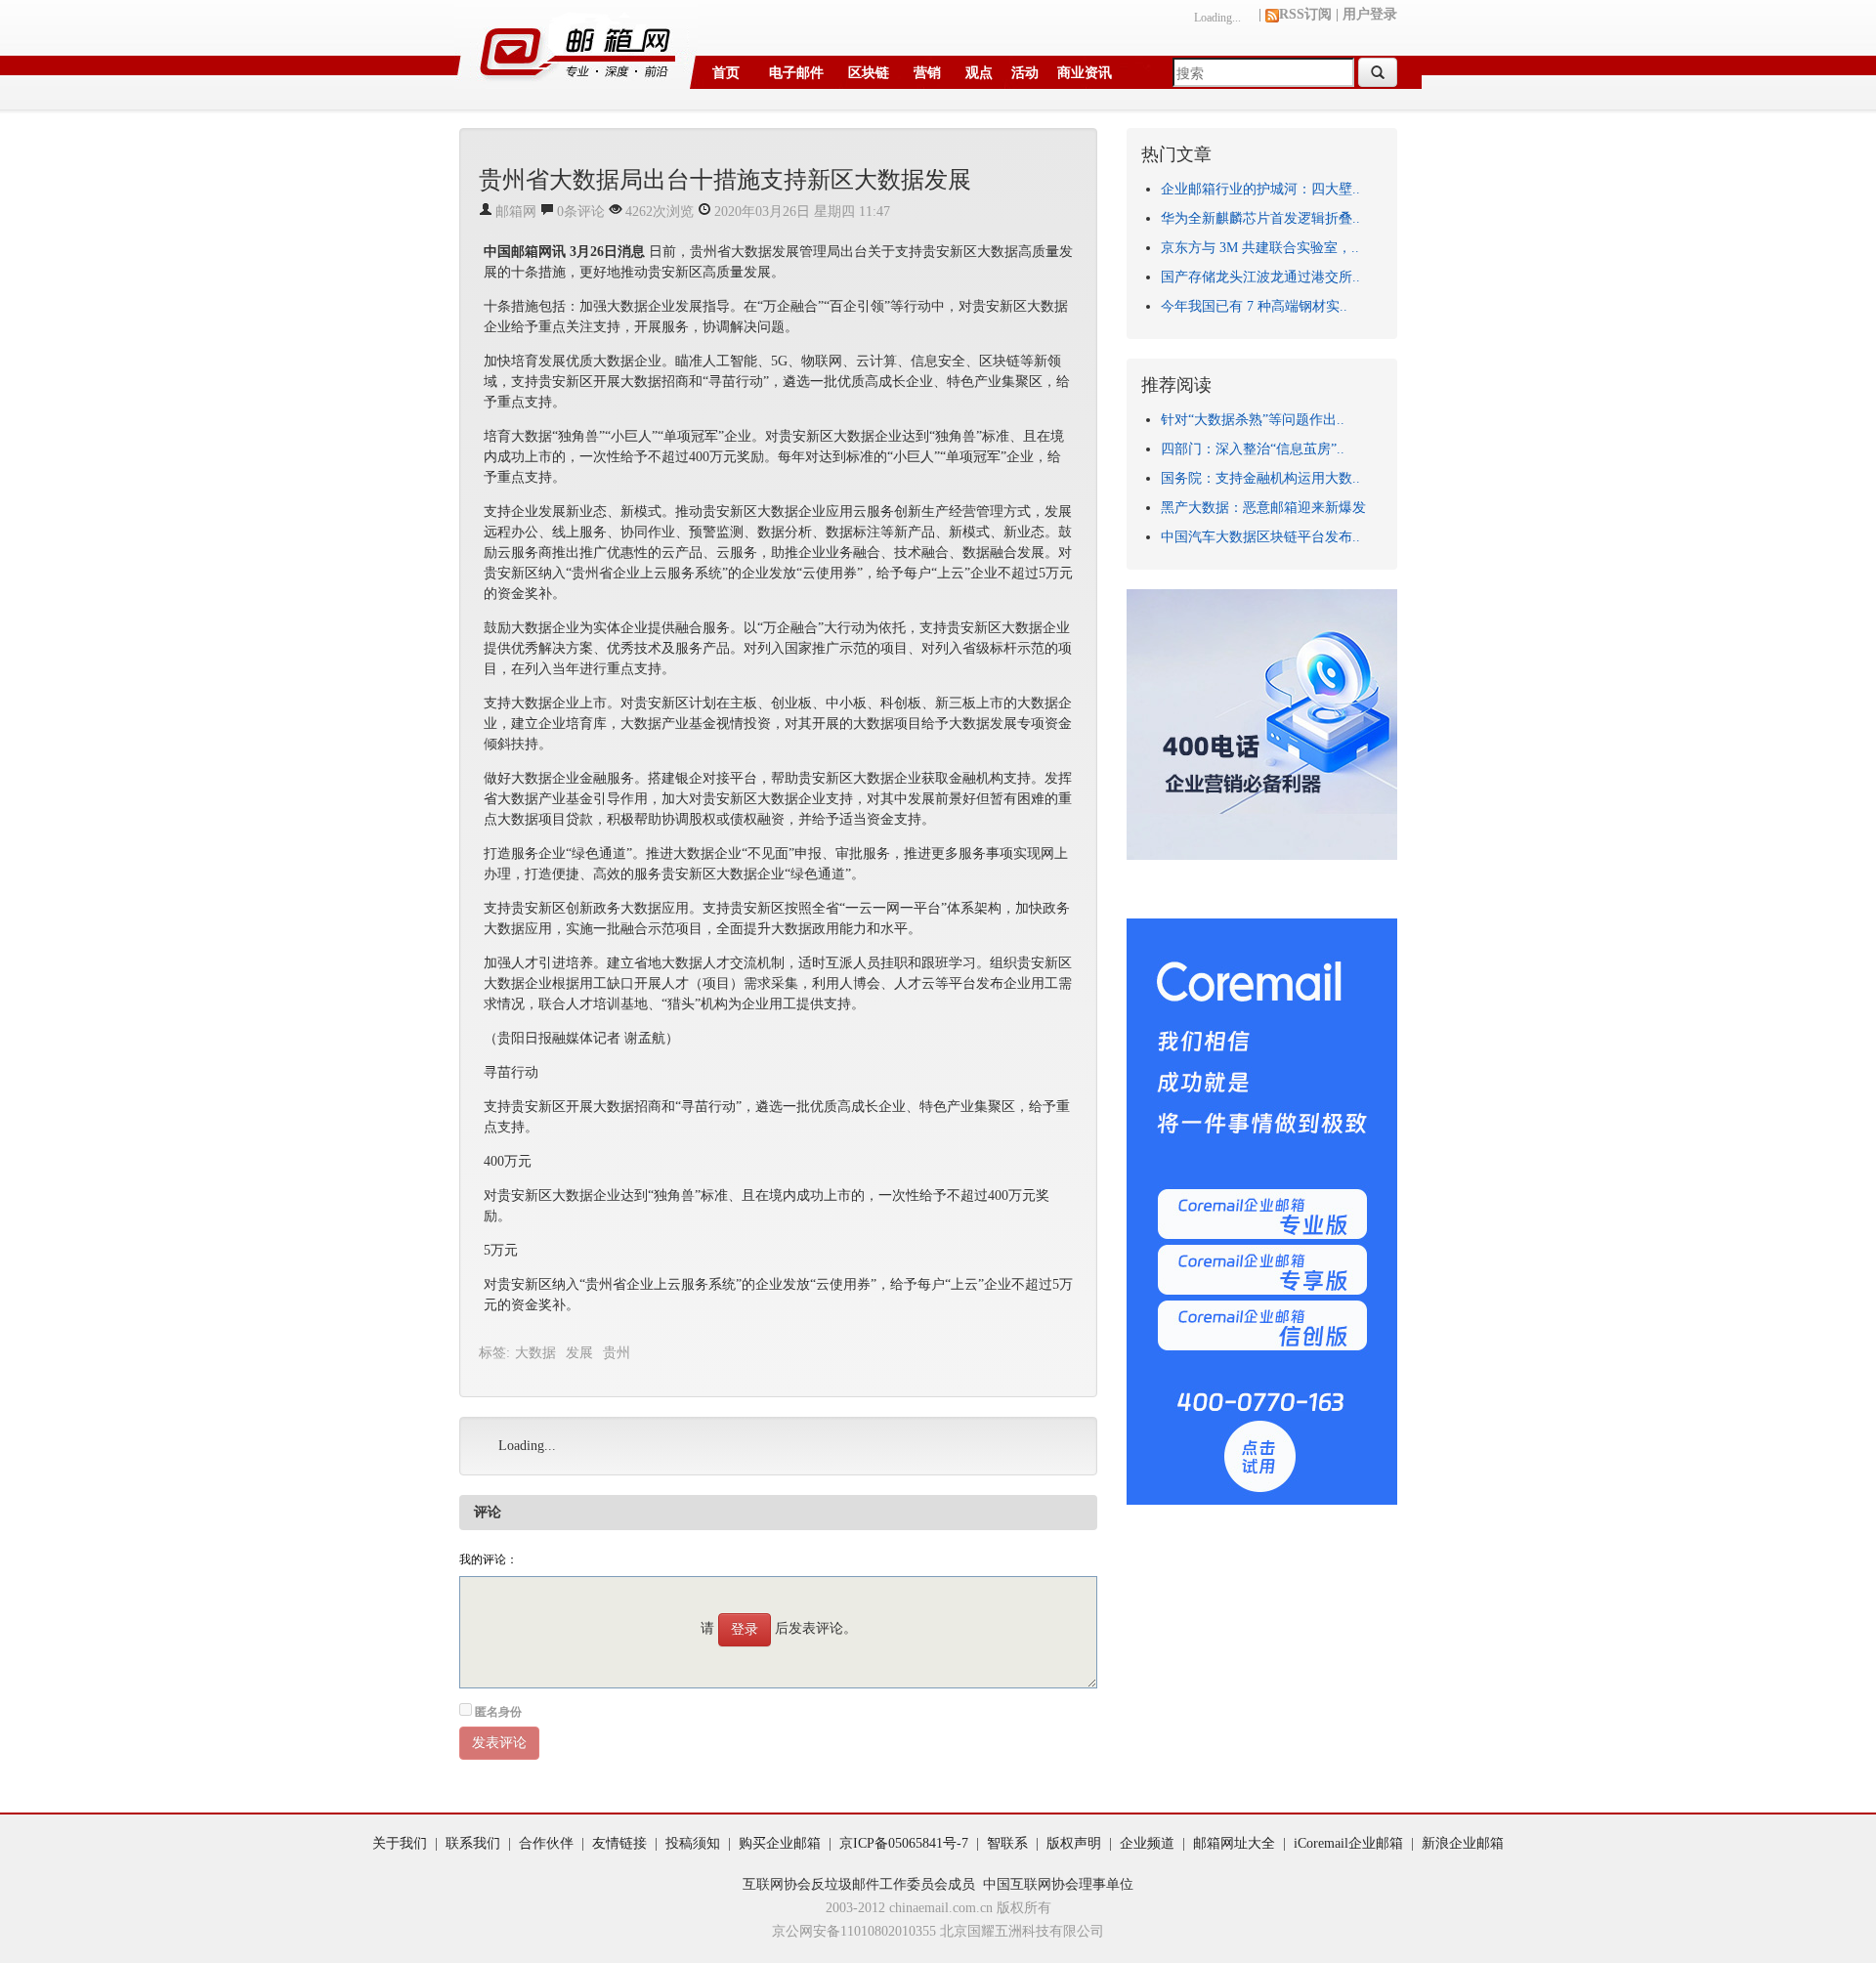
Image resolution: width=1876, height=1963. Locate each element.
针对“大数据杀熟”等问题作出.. (1253, 420)
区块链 (869, 73)
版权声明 (1074, 1843)
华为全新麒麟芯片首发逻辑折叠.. (1260, 218)
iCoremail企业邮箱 (1348, 1843)
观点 (979, 73)
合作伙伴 (546, 1843)
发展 (579, 1353)
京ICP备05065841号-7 (904, 1843)
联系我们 (473, 1843)
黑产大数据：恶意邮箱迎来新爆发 (1263, 508)
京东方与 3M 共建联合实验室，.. (1260, 248)
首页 (726, 73)
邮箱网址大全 (1234, 1843)
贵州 (617, 1353)
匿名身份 (498, 1712)
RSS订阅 (1305, 14)
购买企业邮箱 (780, 1843)
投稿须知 (693, 1843)
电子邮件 (796, 73)
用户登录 (1370, 14)
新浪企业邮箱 (1463, 1843)
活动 (1025, 73)
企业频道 (1147, 1843)
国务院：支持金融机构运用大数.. (1260, 478)
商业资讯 (1085, 73)
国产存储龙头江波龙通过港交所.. (1260, 277)
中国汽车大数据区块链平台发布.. (1260, 537)
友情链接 (619, 1843)
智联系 (1007, 1843)
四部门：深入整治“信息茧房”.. (1253, 449)
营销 (927, 73)
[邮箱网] (576, 45)
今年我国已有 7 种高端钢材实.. (1254, 306)
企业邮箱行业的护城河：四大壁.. (1260, 189)
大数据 (535, 1353)
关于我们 (400, 1843)
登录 (745, 1629)
